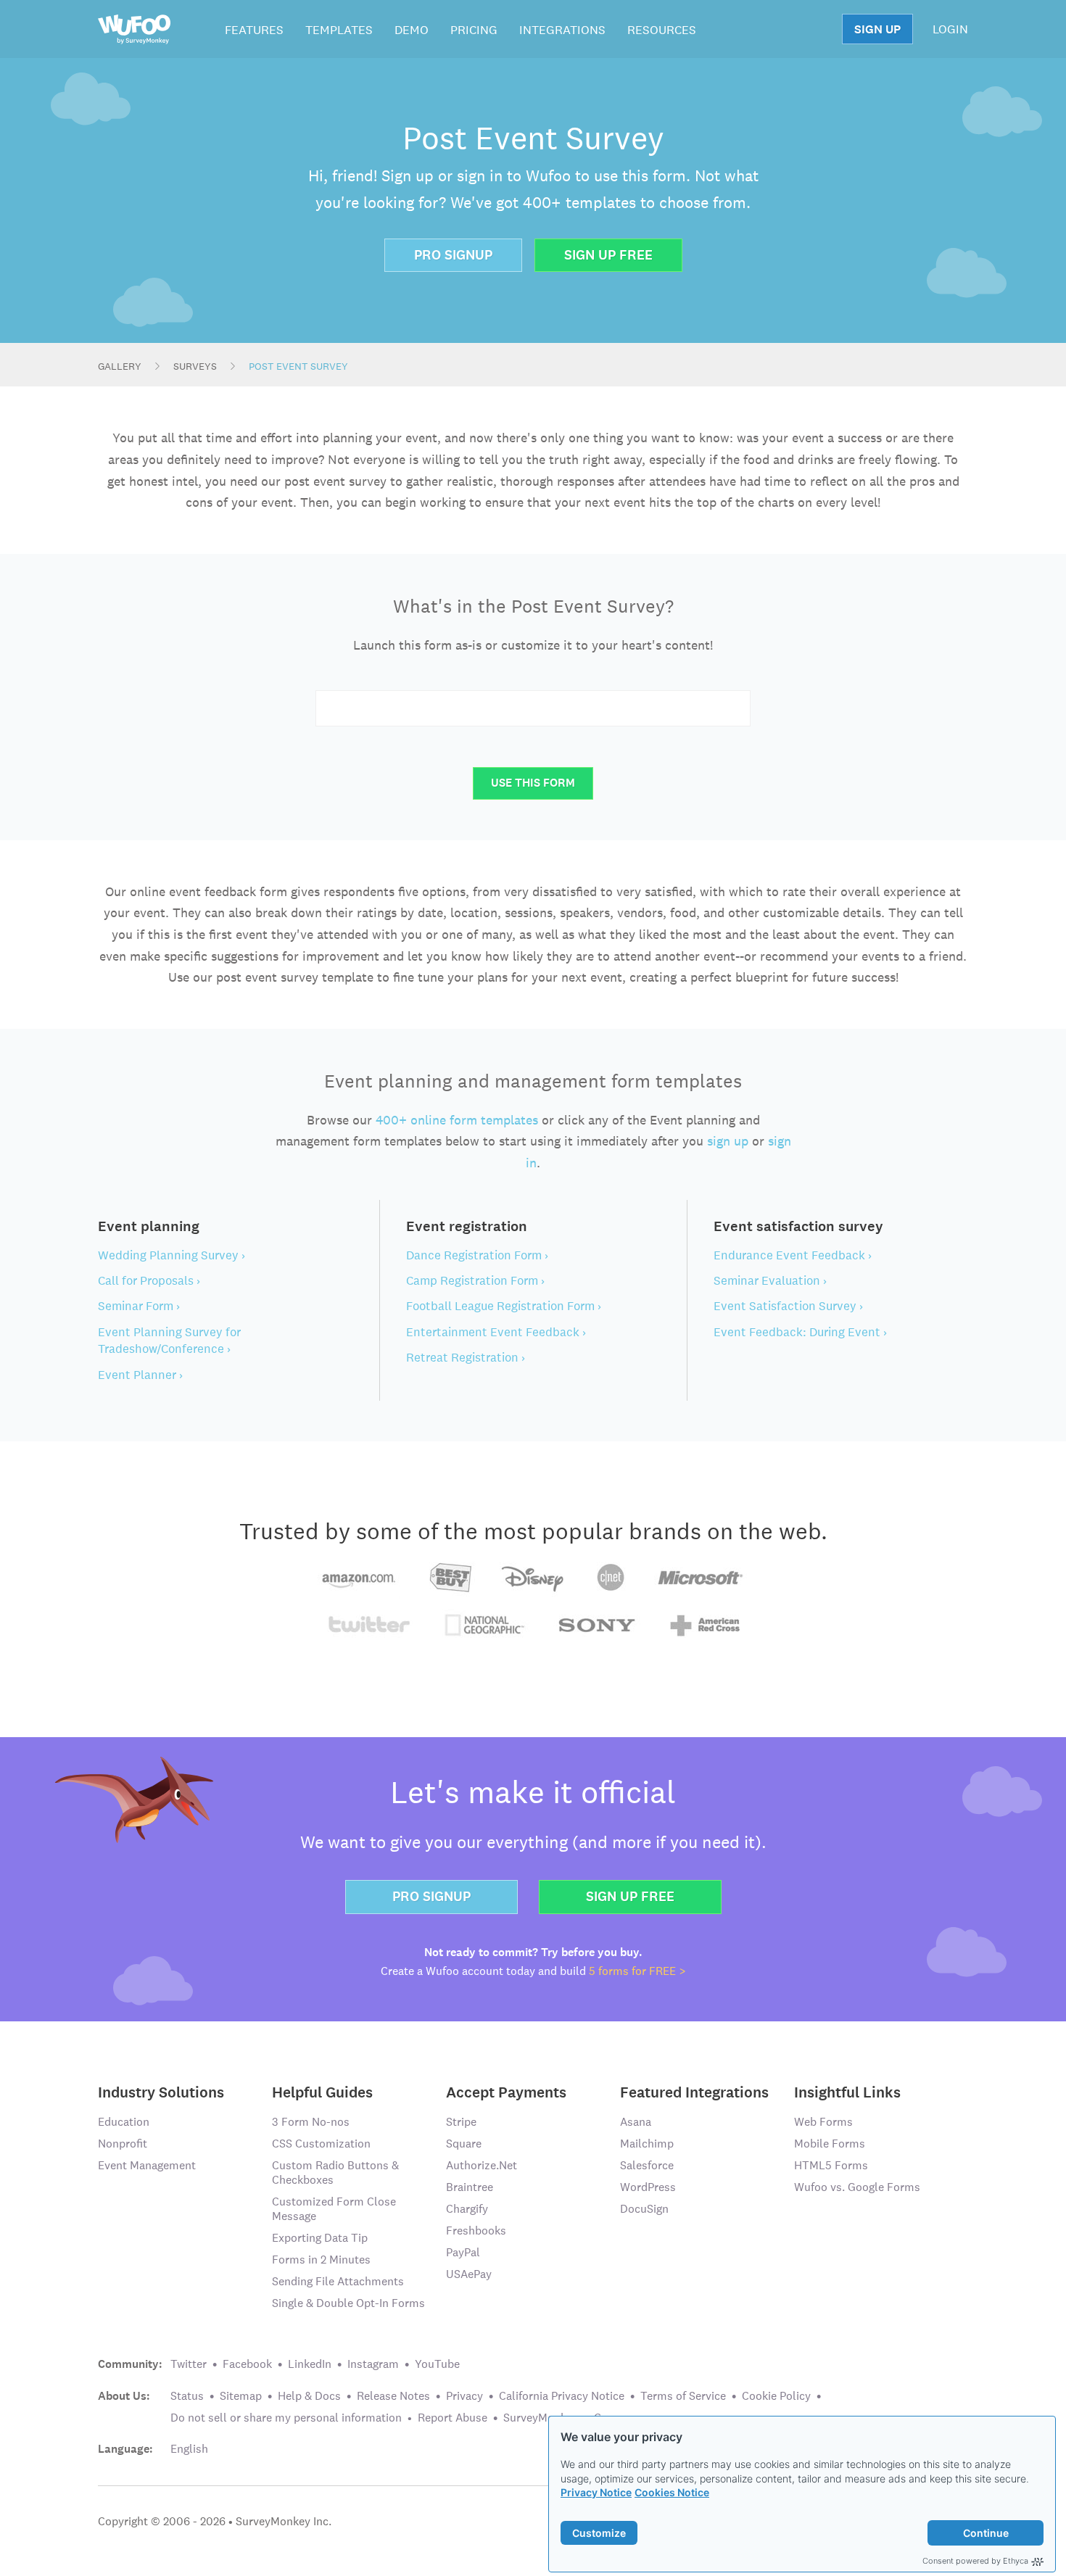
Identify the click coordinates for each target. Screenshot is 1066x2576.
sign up (728, 1141)
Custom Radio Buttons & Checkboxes (335, 2173)
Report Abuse (453, 2418)
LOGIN (950, 29)
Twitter (189, 2364)
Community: (130, 2364)
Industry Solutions (161, 2091)
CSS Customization (321, 2144)
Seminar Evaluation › (770, 1280)
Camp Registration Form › (475, 1280)
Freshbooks (476, 2231)
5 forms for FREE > (637, 1971)
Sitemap (241, 2396)
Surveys (195, 366)
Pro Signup (453, 255)
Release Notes (393, 2396)
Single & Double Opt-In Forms (348, 2303)
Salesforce (647, 2165)
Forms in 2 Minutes (321, 2260)
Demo (412, 30)
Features (254, 30)
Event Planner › (140, 1375)
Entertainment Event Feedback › (496, 1332)
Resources (662, 30)
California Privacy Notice (562, 2396)
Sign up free (630, 1896)
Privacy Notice (596, 2492)
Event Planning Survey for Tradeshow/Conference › (169, 1340)
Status (187, 2396)
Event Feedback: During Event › (800, 1332)
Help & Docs (309, 2396)
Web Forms (823, 2122)
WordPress (648, 2187)
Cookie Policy (776, 2396)
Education (124, 2122)
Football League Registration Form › (504, 1306)
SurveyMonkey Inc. (284, 2521)
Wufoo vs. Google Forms (857, 2187)
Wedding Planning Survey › (172, 1255)
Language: (125, 2449)
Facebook (247, 2364)
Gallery (120, 366)
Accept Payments (506, 2091)
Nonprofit (123, 2144)
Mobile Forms (830, 2144)
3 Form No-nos (311, 2122)
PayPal (463, 2252)
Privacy (464, 2396)
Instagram (373, 2364)
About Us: (124, 2396)
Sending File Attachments (338, 2281)
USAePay (469, 2274)
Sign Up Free (608, 255)
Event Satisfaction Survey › (788, 1306)
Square (464, 2144)
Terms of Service (683, 2396)
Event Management (147, 2165)
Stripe (461, 2122)
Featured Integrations (694, 2091)
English (189, 2449)
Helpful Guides (322, 2091)
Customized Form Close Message (334, 2209)
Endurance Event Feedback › (793, 1255)
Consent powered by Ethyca (975, 2561)
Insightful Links (847, 2091)
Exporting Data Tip (320, 2238)
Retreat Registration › (466, 1357)
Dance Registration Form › (477, 1255)
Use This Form (533, 783)
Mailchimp (647, 2144)
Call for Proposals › (149, 1280)
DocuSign (644, 2209)
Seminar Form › (139, 1306)
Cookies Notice (672, 2492)
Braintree (470, 2187)
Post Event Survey (298, 366)
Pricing (474, 30)
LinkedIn (310, 2364)
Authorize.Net (482, 2165)
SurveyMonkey (541, 2418)
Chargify (467, 2209)
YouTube (437, 2364)
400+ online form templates (457, 1120)
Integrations (562, 30)
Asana (636, 2122)
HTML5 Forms (831, 2165)
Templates (339, 30)
